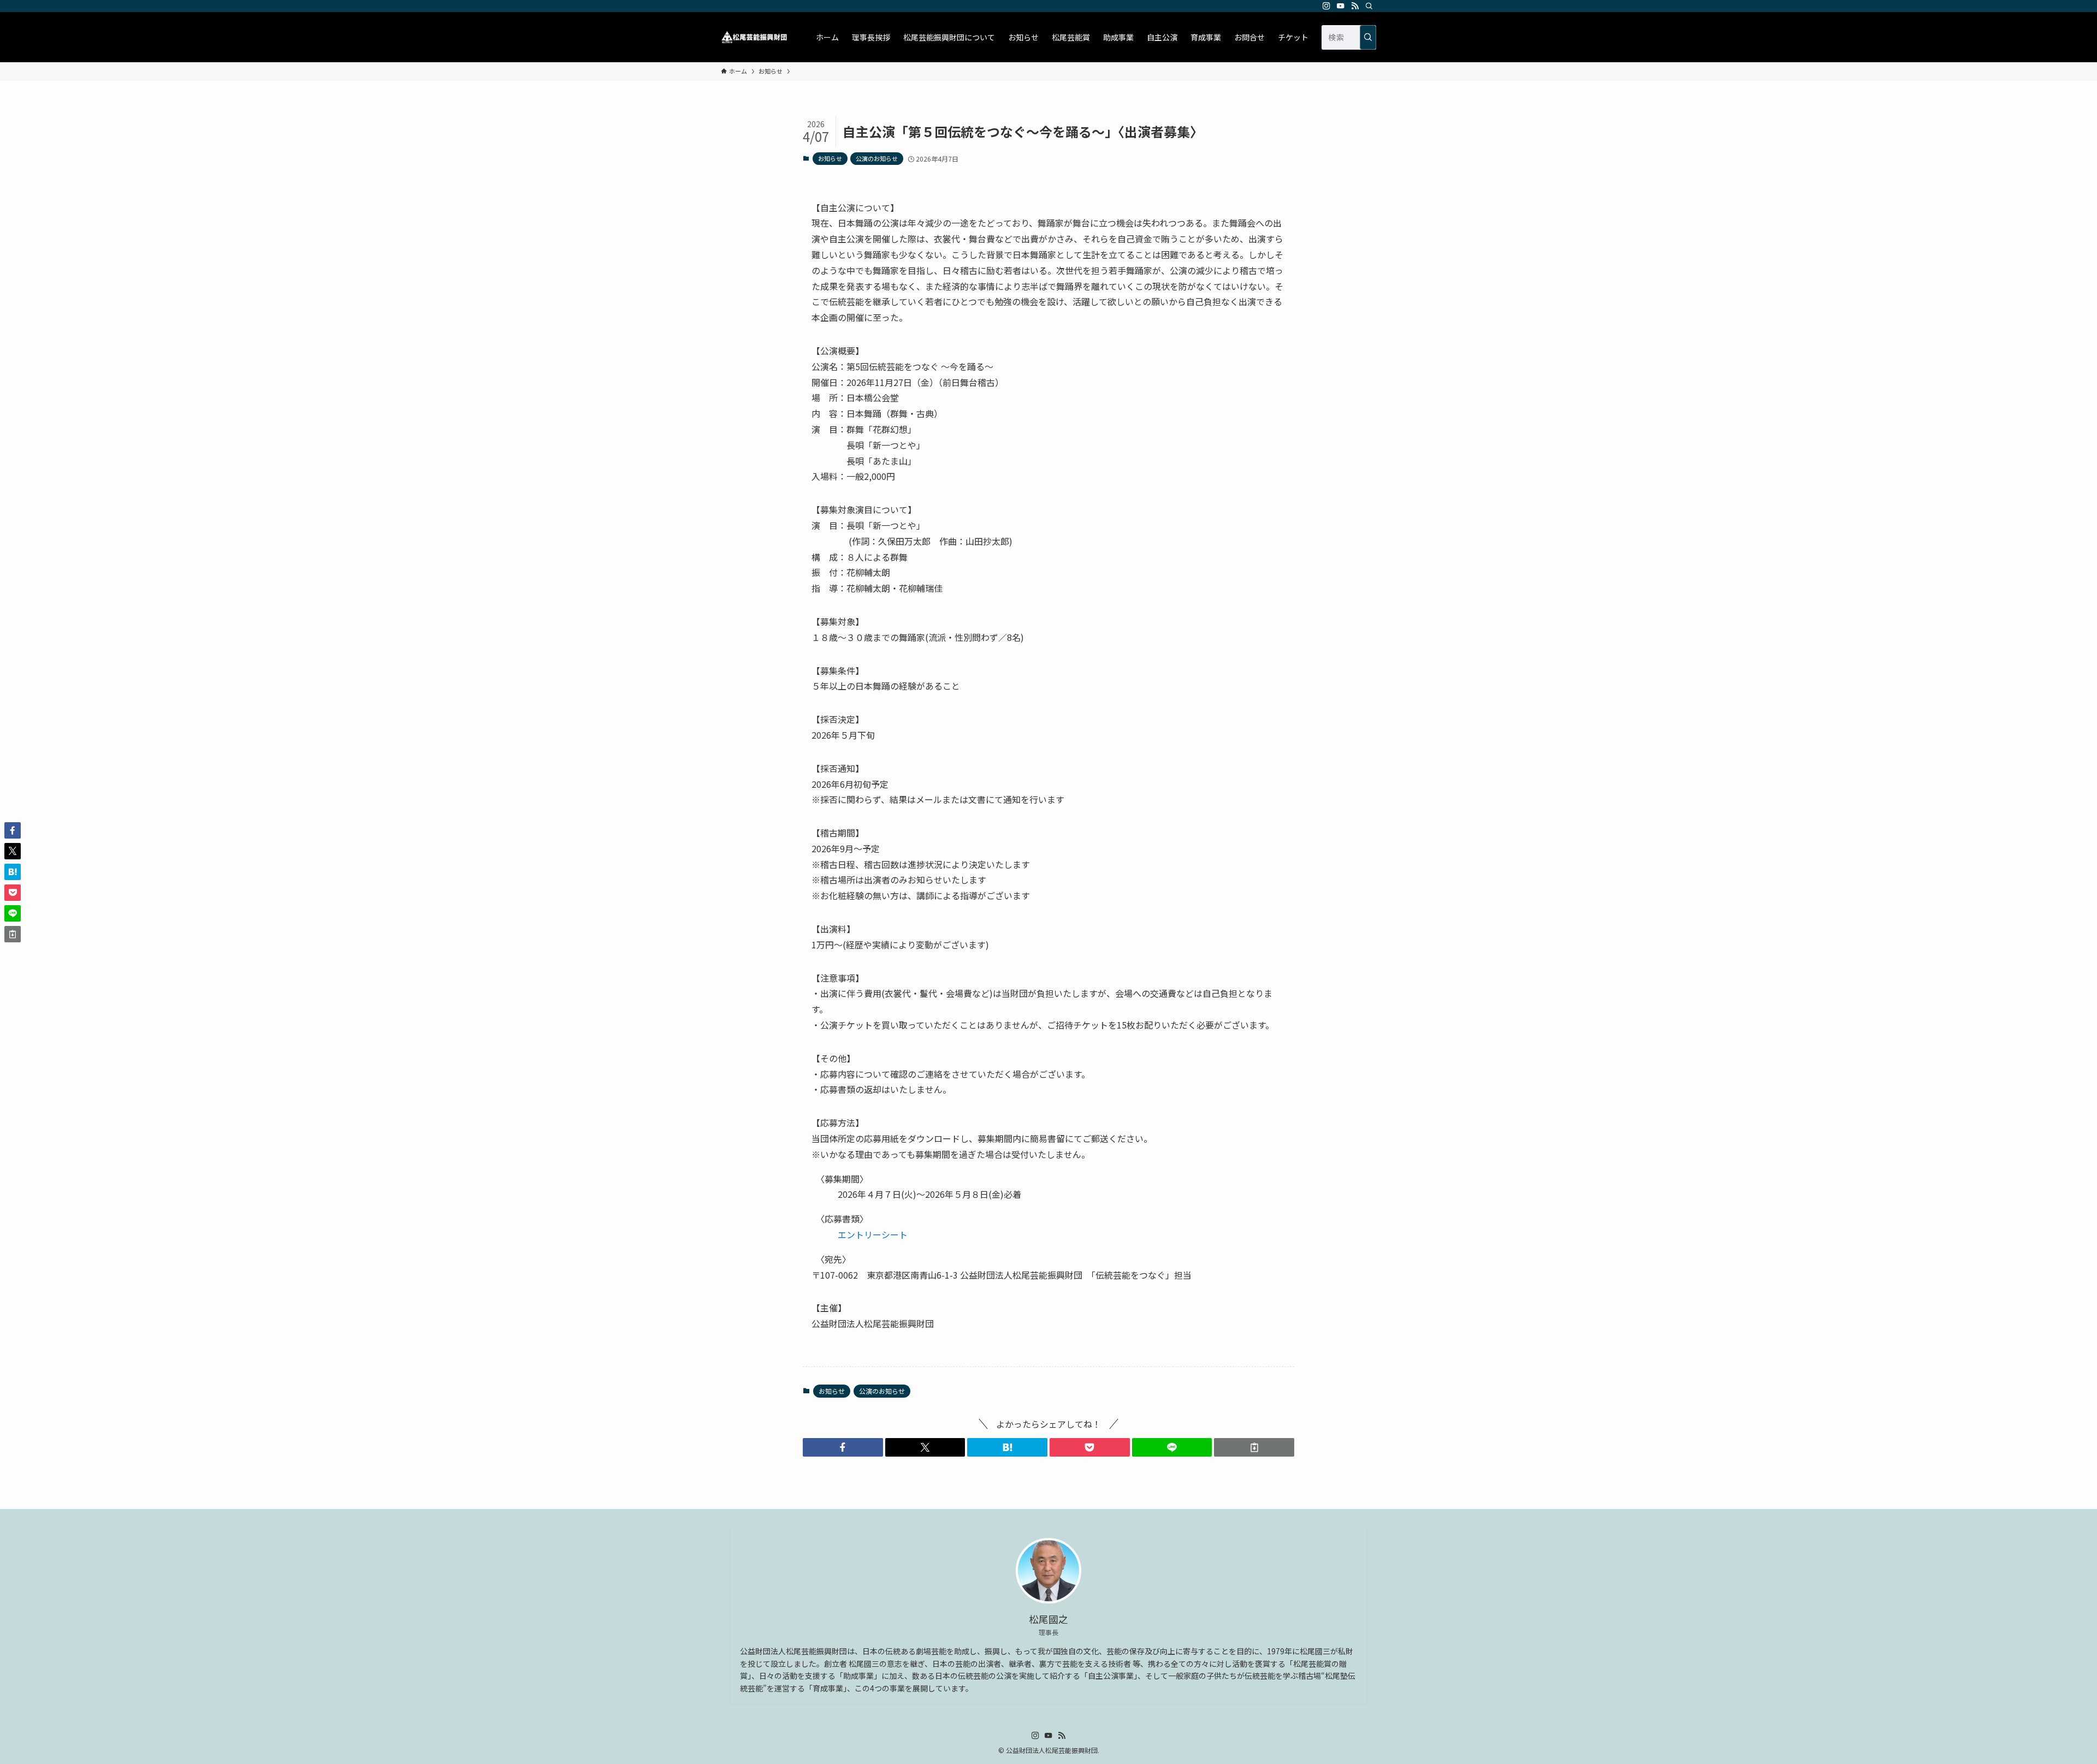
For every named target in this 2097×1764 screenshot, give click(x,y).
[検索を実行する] (1368, 37)
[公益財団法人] (754, 37)
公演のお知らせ (877, 158)
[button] (843, 1447)
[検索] (1369, 6)
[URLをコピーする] (1254, 1447)
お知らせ (830, 158)
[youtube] (1341, 6)
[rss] (1355, 6)
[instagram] (1326, 6)
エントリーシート (873, 1234)
